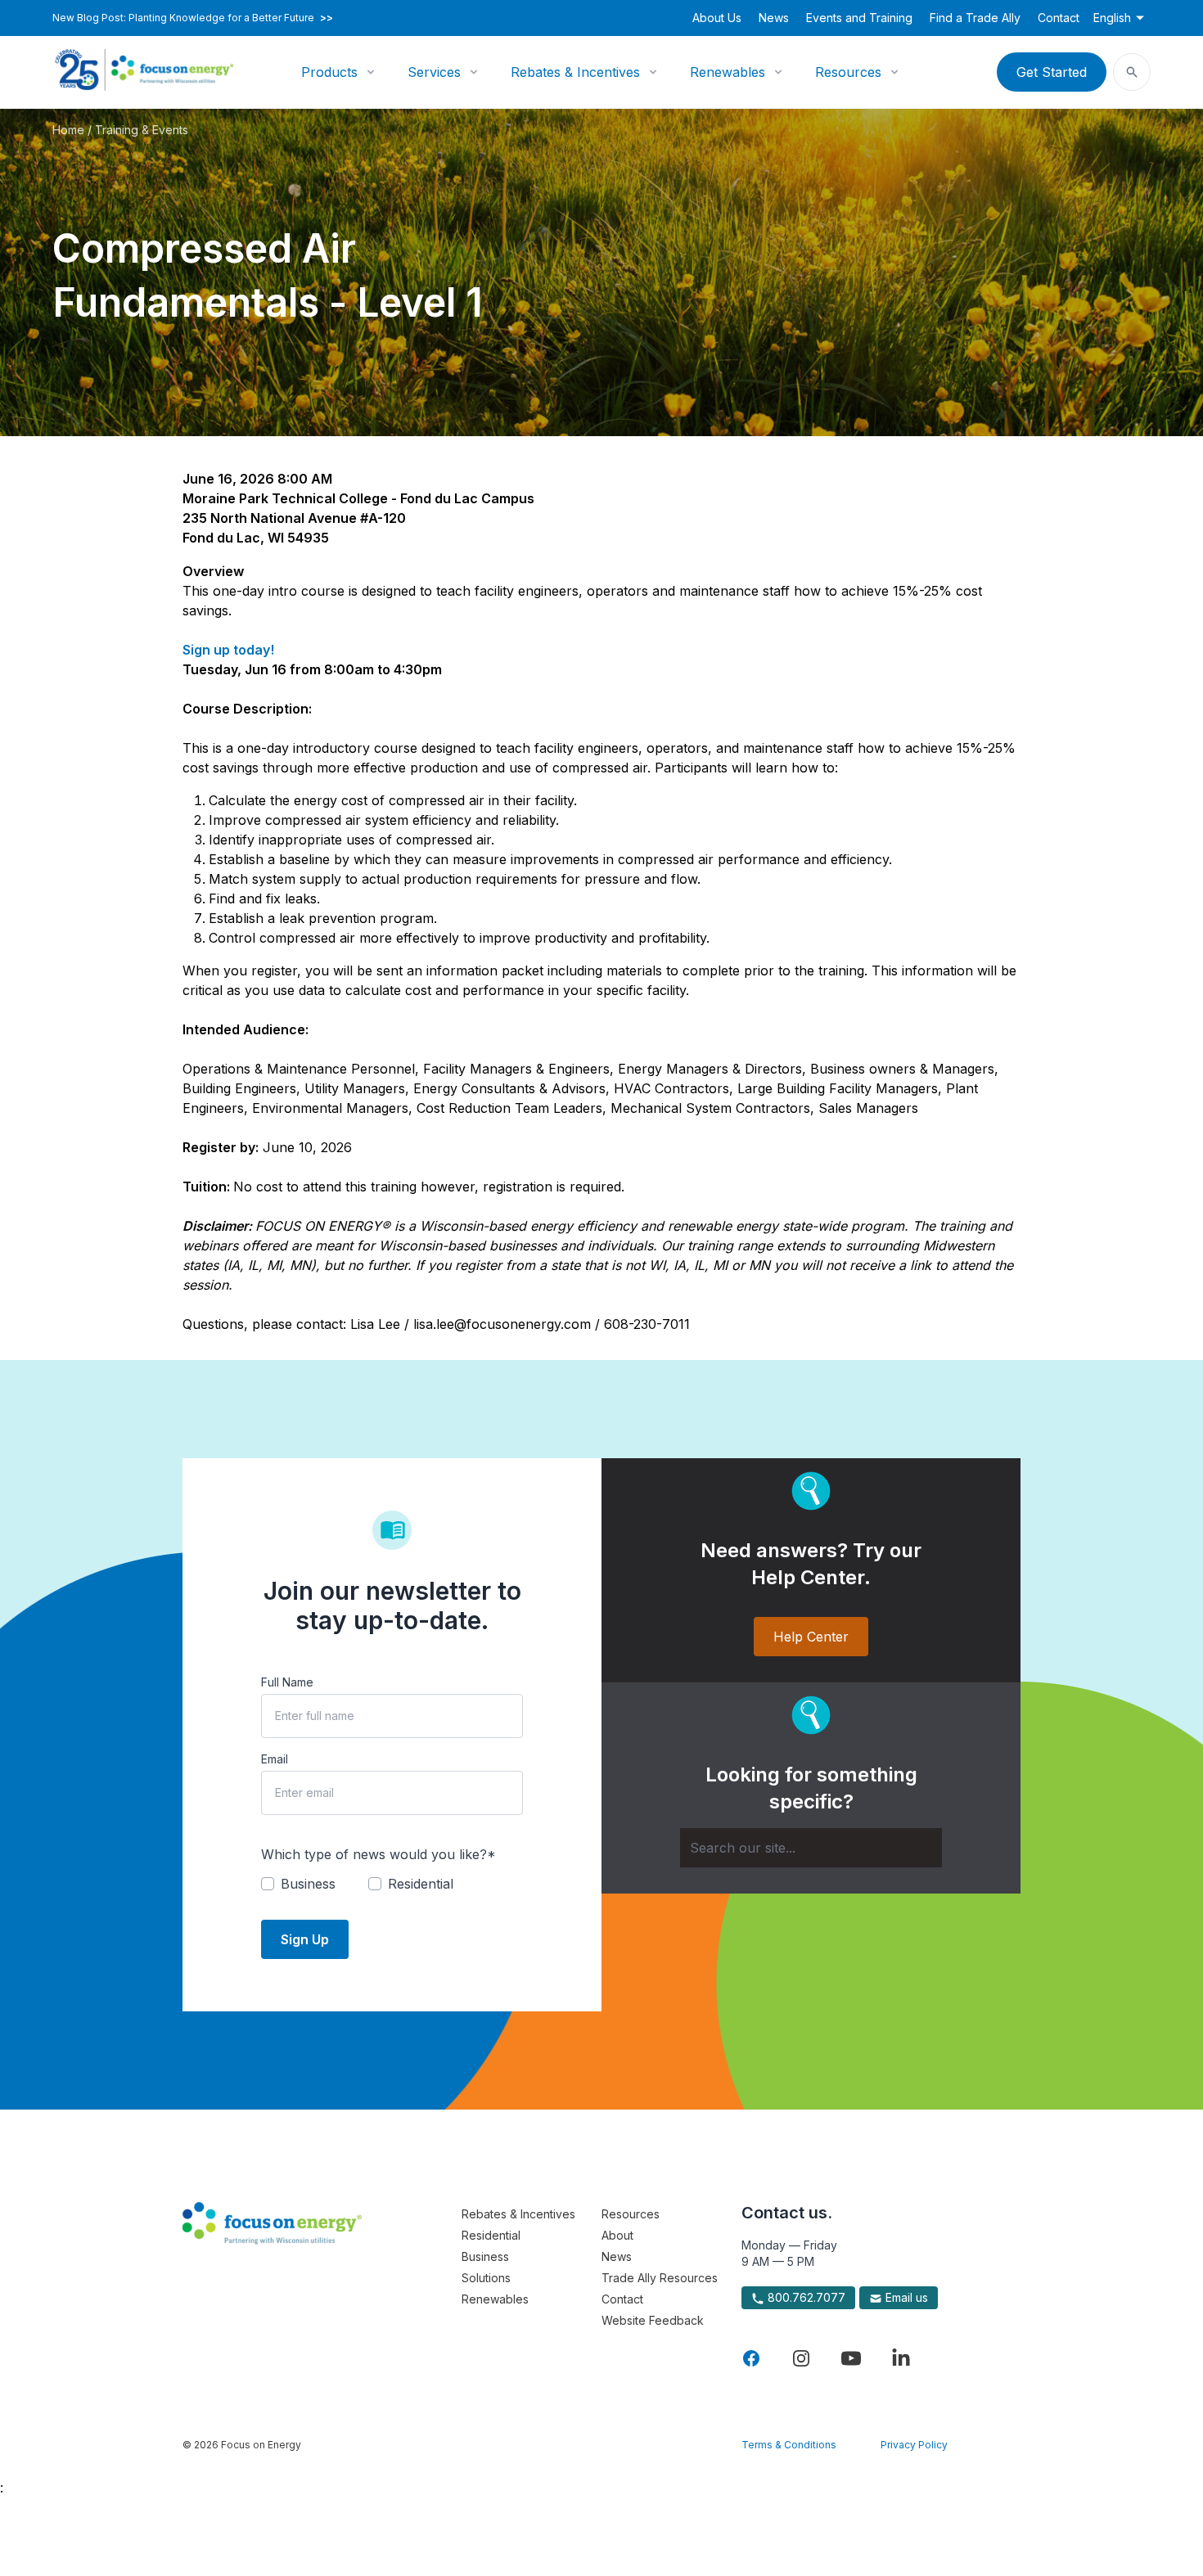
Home (68, 130)
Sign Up (305, 1939)
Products (329, 72)
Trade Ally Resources (660, 2278)
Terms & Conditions (789, 2445)
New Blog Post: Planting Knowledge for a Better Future (193, 18)
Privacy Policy (914, 2445)
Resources (848, 72)
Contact (1059, 18)
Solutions (486, 2278)
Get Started (1052, 72)
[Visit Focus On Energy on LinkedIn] (901, 2358)
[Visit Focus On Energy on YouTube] (851, 2358)
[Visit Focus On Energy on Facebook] (751, 2358)
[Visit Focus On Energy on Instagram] (801, 2358)
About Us (717, 18)
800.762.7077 (805, 2297)
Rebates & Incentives (575, 72)
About (617, 2235)
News (774, 18)
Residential (491, 2235)
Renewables (728, 72)
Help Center (811, 1637)
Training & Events (142, 130)
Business (485, 2256)
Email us (905, 2297)
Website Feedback (653, 2320)
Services (434, 72)
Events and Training (859, 18)
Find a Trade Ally (975, 18)
